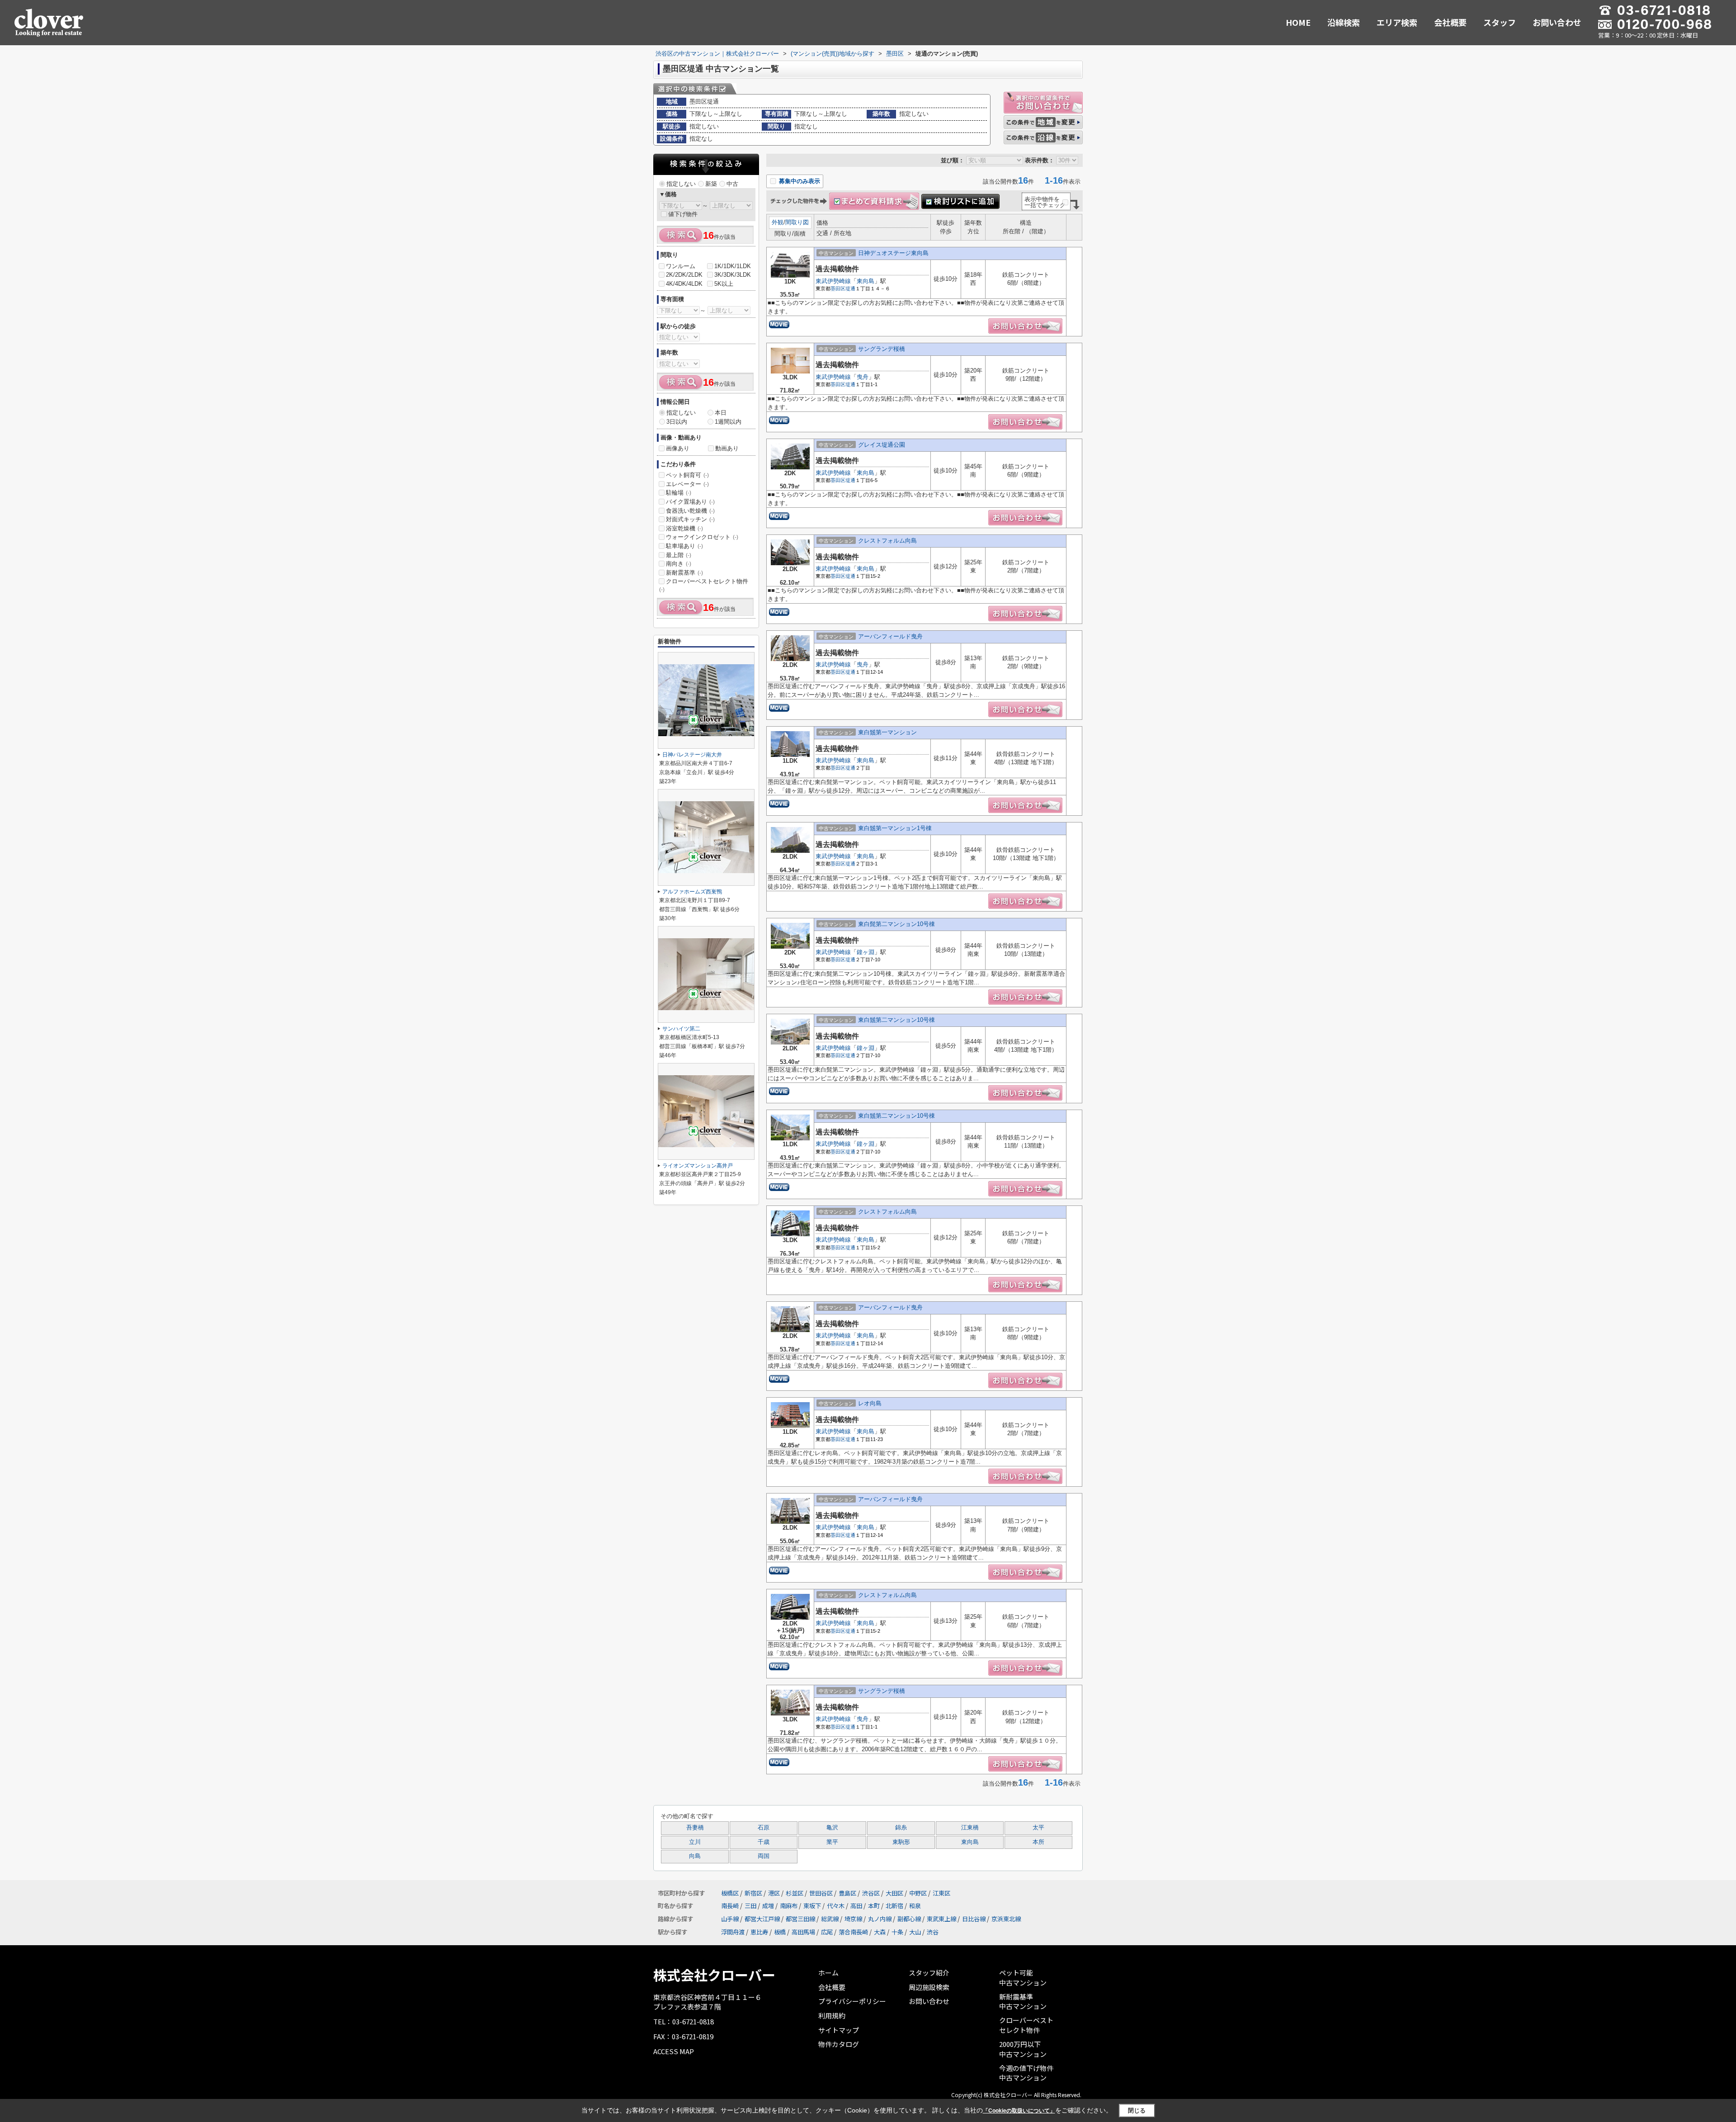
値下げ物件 (683, 214)
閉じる (1137, 2110)
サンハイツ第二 (681, 1029)
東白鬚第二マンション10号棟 (896, 1020)
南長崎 (730, 1906)
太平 (1038, 1828)
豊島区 (847, 1893)
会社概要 (1450, 22)
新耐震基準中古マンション (1023, 2001)
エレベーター (687, 484)
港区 (774, 1893)
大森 (880, 1932)
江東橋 (970, 1828)
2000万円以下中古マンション (1023, 2049)
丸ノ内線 (880, 1919)
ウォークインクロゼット (702, 537)
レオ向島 (870, 1403)
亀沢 (832, 1828)
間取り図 (797, 222)
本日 (721, 413)
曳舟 (863, 377)
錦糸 (901, 1828)
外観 (778, 222)
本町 (874, 1906)
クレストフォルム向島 (887, 541)
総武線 (830, 1919)
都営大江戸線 (762, 1919)
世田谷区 (821, 1893)
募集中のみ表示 (799, 181)
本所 (1038, 1842)
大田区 (894, 1893)
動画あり (727, 448)
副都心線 (909, 1919)
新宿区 (753, 1893)
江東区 (941, 1893)
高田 (856, 1906)
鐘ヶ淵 (866, 952)
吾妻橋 (695, 1828)
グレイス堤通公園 (882, 445)
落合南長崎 (853, 1932)
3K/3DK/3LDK (733, 275)
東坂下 (812, 1906)
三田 (750, 1906)
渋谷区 (871, 1893)
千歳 (764, 1842)
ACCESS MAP (674, 2051)
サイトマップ (839, 2030)
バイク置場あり (690, 502)
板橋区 (730, 1893)
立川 (695, 1842)
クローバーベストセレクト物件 (704, 585)
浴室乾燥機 (684, 528)
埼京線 (853, 1919)
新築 (711, 184)
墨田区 (838, 288)
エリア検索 (1397, 22)
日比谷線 (974, 1919)
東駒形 (901, 1842)
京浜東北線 (1006, 1919)
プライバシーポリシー (852, 2001)
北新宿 (894, 1906)
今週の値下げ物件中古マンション (1026, 2073)
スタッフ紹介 (929, 1973)
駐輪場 (679, 493)
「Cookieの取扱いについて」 (1019, 2111)
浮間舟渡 (733, 1932)
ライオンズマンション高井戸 (698, 1166)
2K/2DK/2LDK (684, 275)
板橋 (780, 1932)
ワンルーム (681, 266)
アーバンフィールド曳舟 (890, 636)
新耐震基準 (684, 573)
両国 (764, 1856)
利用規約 (832, 2016)
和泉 (915, 1906)
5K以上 (724, 284)
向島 (695, 1856)
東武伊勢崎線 (833, 281)
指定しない (681, 184)
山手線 (730, 1919)
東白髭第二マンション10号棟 (896, 924)
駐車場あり (684, 546)
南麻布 (789, 1906)
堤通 (850, 288)
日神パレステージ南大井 (692, 755)
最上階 (679, 555)
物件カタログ (839, 2044)
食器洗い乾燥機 (690, 511)
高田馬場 (803, 1932)
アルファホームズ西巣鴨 (692, 892)
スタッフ (1500, 22)
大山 (915, 1932)
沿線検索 (1344, 22)
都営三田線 (800, 1919)
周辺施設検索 (929, 1987)
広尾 (827, 1932)
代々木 (836, 1906)
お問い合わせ (1557, 22)
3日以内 (677, 422)
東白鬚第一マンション (887, 732)
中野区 (918, 1893)
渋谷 (933, 1932)
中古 (732, 184)
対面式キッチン (690, 519)
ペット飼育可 (687, 475)
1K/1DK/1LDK (733, 266)
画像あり (678, 448)
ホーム (828, 1973)
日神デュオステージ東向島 (893, 253)
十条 (897, 1932)
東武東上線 (941, 1919)
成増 (768, 1906)
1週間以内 (728, 422)
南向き (679, 564)
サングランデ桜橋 (882, 349)
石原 (764, 1828)
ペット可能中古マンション (1023, 1978)
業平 (832, 1842)
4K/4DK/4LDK (684, 284)
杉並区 (795, 1893)
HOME (1298, 22)
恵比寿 (759, 1932)
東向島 (866, 281)
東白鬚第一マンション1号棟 (895, 828)
